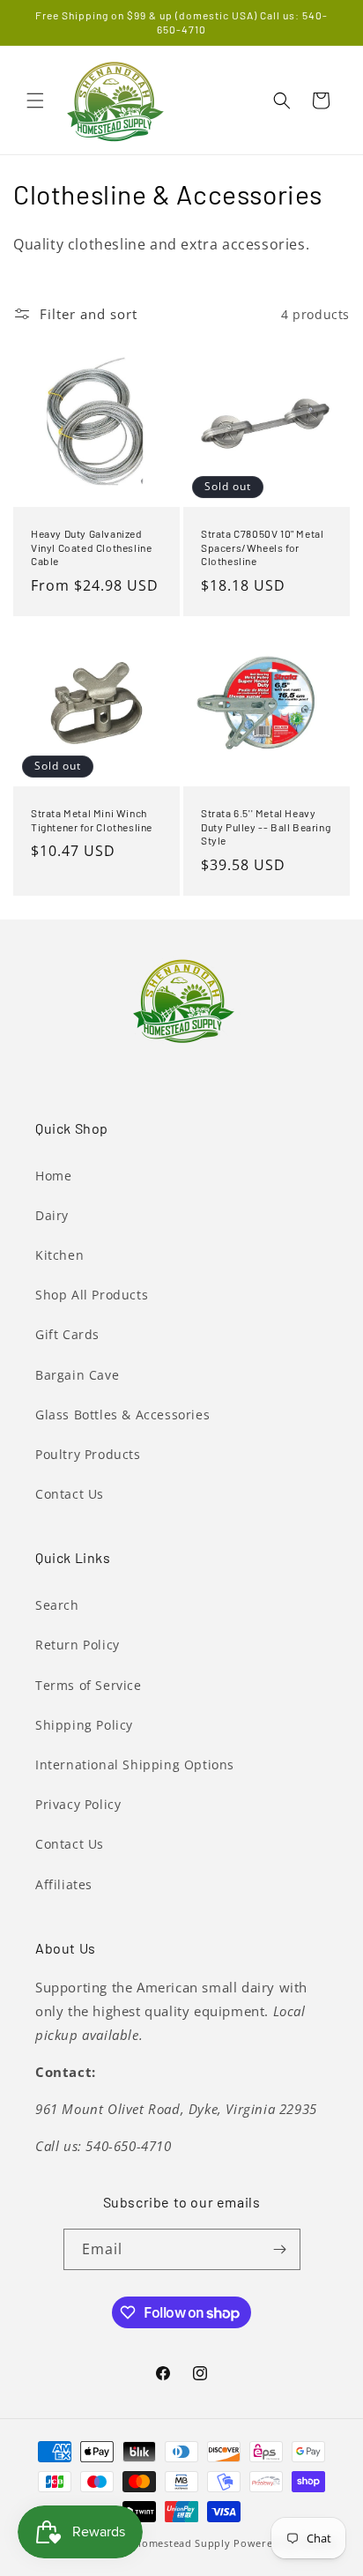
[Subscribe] (280, 2249)
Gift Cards (67, 1334)
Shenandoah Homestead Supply (149, 2543)
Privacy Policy (78, 1804)
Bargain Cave (77, 1375)
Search (57, 1605)
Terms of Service (89, 1685)
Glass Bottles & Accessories (122, 1415)
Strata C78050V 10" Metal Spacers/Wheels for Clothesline (262, 547)
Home (53, 1176)
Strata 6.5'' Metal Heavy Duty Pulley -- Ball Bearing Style (266, 826)
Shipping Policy (84, 1725)
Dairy (52, 1215)
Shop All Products (92, 1295)
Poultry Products (88, 1454)
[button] (35, 101)
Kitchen (59, 1255)
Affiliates (64, 1884)
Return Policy (78, 1645)
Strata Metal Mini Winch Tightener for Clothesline (92, 820)
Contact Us (70, 1494)
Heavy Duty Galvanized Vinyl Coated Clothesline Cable (91, 547)
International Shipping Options (135, 1764)
